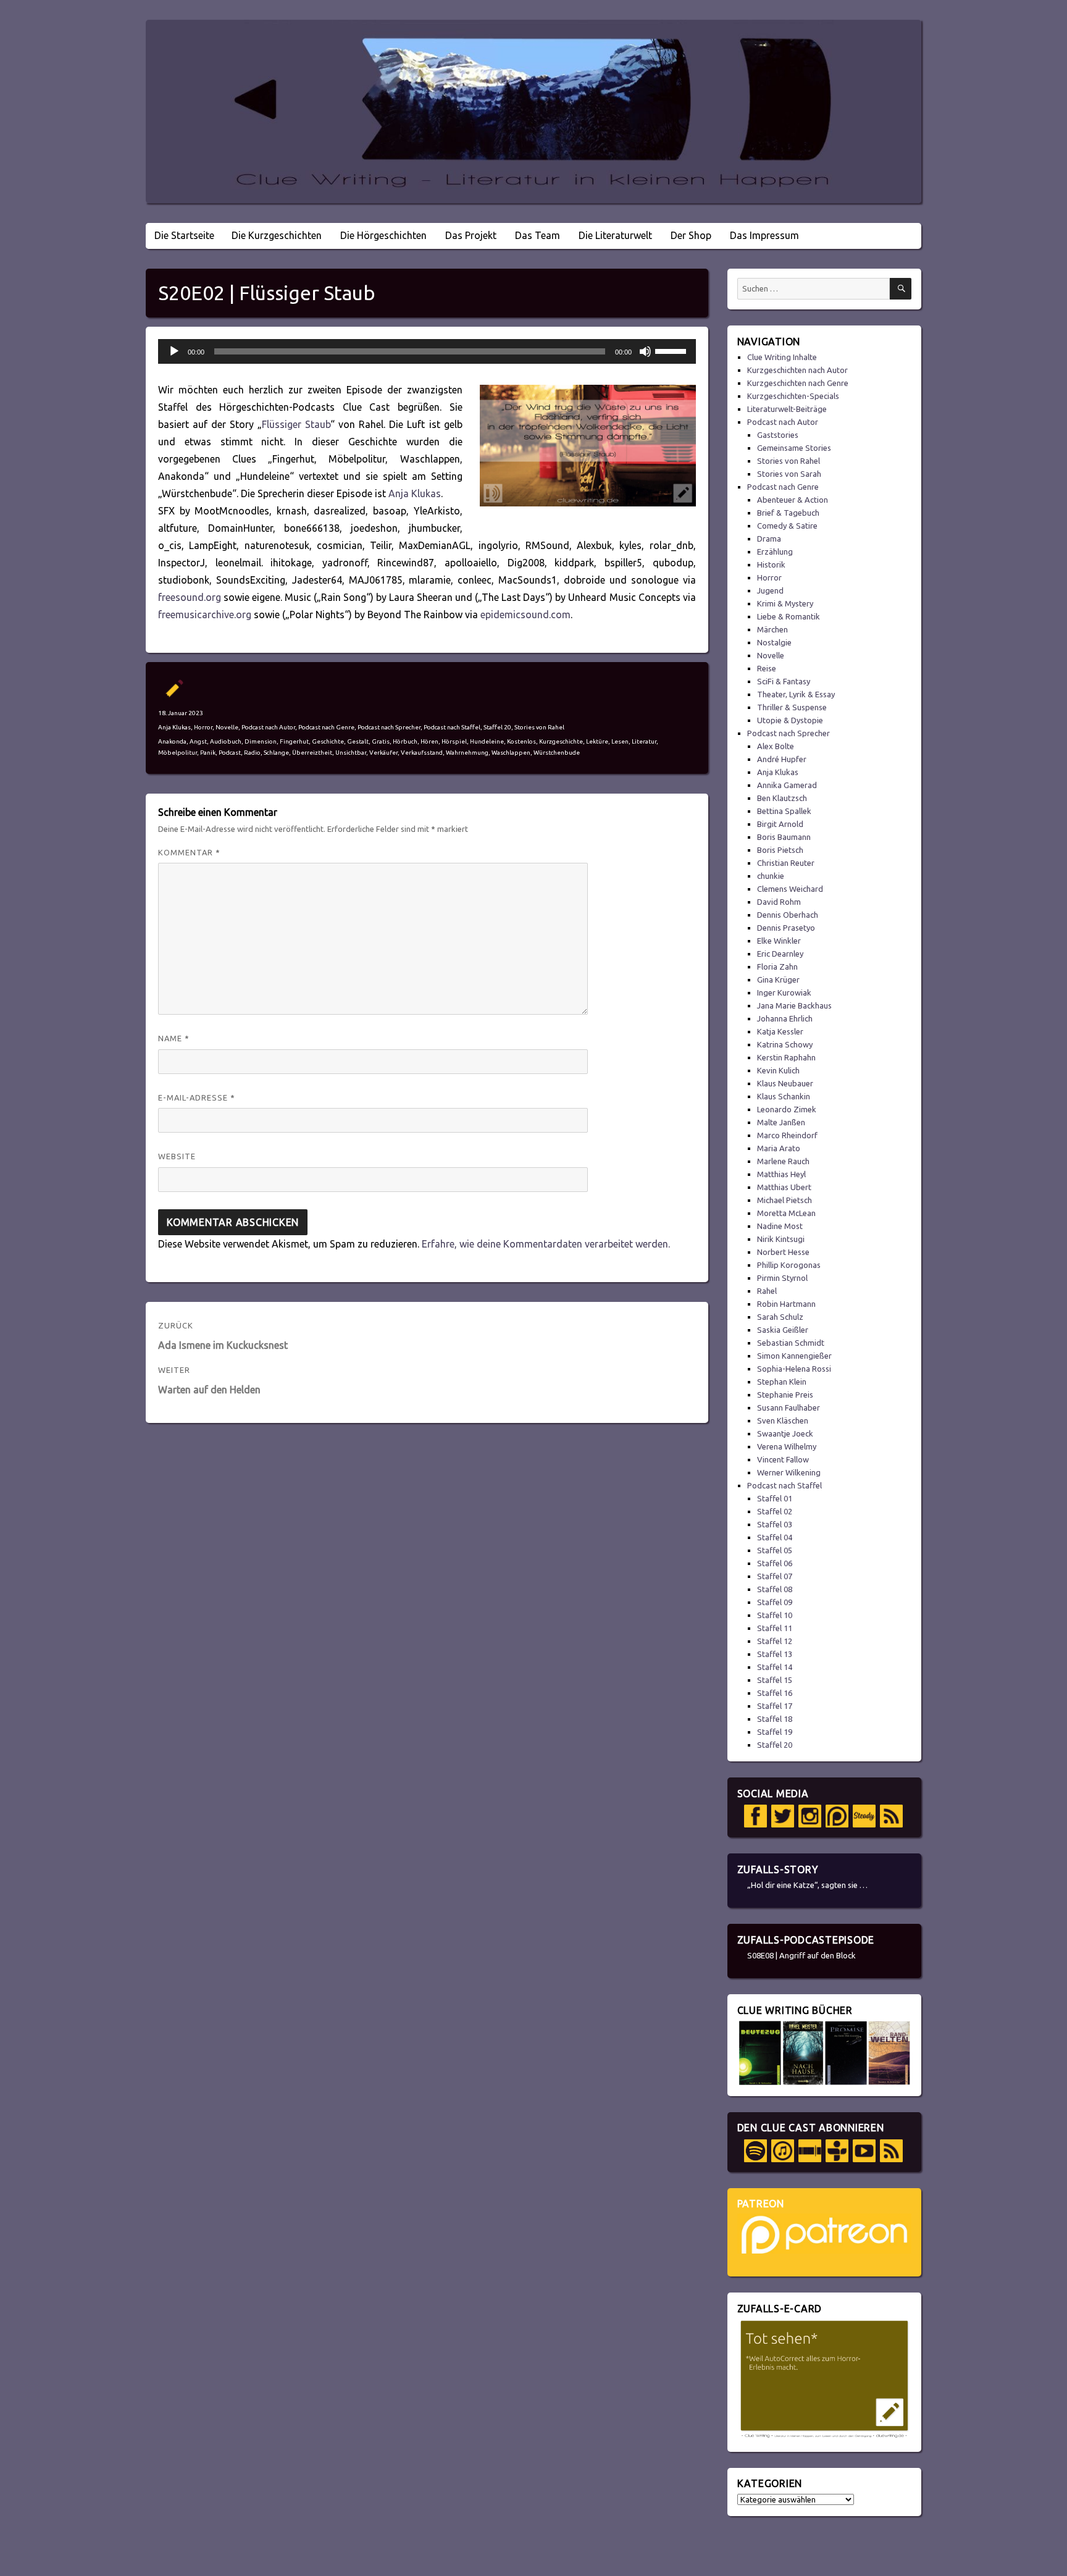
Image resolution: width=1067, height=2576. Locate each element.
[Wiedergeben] (174, 351)
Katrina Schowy (785, 1044)
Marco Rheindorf (787, 1135)
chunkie (771, 876)
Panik (208, 753)
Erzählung (775, 552)
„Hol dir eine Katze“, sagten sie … (807, 1885)
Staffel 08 (775, 1589)
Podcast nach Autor (268, 727)
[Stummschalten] (645, 351)
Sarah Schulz (780, 1317)
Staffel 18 (775, 1719)
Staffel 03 (775, 1524)
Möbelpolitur (178, 753)
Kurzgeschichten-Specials (793, 396)
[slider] (672, 350)
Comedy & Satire (787, 526)
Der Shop (691, 235)
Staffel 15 (775, 1680)
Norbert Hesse (783, 1252)
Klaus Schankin (784, 1096)
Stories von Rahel (539, 727)
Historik (771, 564)
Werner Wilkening (789, 1472)
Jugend (770, 590)
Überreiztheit (312, 753)
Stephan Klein (782, 1382)
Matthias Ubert (784, 1187)
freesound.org (190, 597)
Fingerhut (294, 741)
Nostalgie (774, 642)
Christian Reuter (786, 863)
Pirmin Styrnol (782, 1278)
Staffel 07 (775, 1576)
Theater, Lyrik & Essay (796, 694)
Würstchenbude (557, 753)
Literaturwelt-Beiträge (787, 409)
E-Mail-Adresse (197, 1097)
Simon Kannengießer (794, 1356)
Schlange (276, 753)
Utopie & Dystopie (790, 720)
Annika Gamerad (787, 785)
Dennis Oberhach (788, 915)
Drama (769, 539)
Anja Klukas (415, 493)
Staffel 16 (775, 1693)
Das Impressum (764, 235)
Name (174, 1038)
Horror (203, 727)
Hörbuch (405, 741)
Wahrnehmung (467, 753)
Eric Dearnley (780, 954)
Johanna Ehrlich (785, 1018)
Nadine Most (780, 1226)
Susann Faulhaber (789, 1408)
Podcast (230, 753)
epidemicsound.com (525, 615)
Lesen (620, 741)
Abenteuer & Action (793, 500)
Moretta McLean (786, 1213)
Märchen (772, 629)
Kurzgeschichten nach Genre (798, 383)
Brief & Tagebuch (788, 513)
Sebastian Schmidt (791, 1343)
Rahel (767, 1291)
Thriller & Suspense (792, 707)
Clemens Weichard (790, 889)
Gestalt (358, 741)
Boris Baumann (784, 837)
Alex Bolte (776, 746)
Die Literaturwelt (615, 235)
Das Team (538, 235)
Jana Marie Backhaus (794, 1005)
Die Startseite (184, 235)
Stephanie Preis (785, 1395)
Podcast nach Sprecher (389, 727)
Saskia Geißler (783, 1330)
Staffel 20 (497, 727)
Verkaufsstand (422, 753)
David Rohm (779, 902)
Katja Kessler (780, 1031)
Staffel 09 (775, 1602)
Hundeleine (487, 741)
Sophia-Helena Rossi (794, 1369)
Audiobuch (226, 741)
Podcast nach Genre (326, 727)
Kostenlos (521, 741)
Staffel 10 (775, 1615)
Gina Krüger (778, 980)
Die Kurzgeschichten (277, 235)
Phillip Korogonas (789, 1265)
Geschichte (328, 741)
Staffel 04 (775, 1537)
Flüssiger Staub (296, 424)
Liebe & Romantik (789, 616)
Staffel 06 (775, 1563)
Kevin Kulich (778, 1070)
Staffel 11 (775, 1628)
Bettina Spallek (784, 811)
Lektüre (597, 741)
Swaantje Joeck (785, 1433)
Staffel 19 (775, 1732)
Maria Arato (779, 1148)
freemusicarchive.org (205, 615)
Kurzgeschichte (561, 741)
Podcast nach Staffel (452, 727)
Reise (767, 668)
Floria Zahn (777, 967)
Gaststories (778, 435)
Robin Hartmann (786, 1304)
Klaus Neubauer (785, 1083)
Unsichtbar (351, 753)
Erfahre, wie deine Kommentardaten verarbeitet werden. (546, 1244)
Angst (198, 741)
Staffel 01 (775, 1498)
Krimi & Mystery (785, 603)
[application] (427, 351)
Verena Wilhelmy (787, 1446)
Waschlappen (511, 753)
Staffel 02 (775, 1511)
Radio (252, 753)
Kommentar (189, 852)
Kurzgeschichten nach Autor (797, 370)
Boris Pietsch (780, 850)
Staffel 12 (775, 1641)
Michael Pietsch (785, 1200)
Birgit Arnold (780, 824)
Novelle (227, 727)
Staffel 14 (775, 1667)
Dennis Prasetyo (786, 928)
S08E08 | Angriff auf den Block (801, 1955)
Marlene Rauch (783, 1161)
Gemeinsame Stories (794, 448)
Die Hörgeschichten (383, 235)
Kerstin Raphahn (786, 1057)
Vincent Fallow (783, 1459)
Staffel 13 (775, 1654)
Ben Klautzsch (782, 798)
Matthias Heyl (781, 1174)
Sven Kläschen (783, 1420)
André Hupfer (782, 759)
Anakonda (172, 741)
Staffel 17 (775, 1706)
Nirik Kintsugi (781, 1239)
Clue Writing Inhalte (782, 357)
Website (177, 1156)
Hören (429, 741)
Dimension (261, 741)
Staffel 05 (775, 1550)
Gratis (381, 741)
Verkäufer (383, 753)
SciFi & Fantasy (784, 681)
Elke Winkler (779, 941)
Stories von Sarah (789, 474)
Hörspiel (454, 741)
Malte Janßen (781, 1122)
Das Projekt (471, 235)
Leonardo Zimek (787, 1109)
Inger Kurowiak (784, 992)
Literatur (644, 741)
